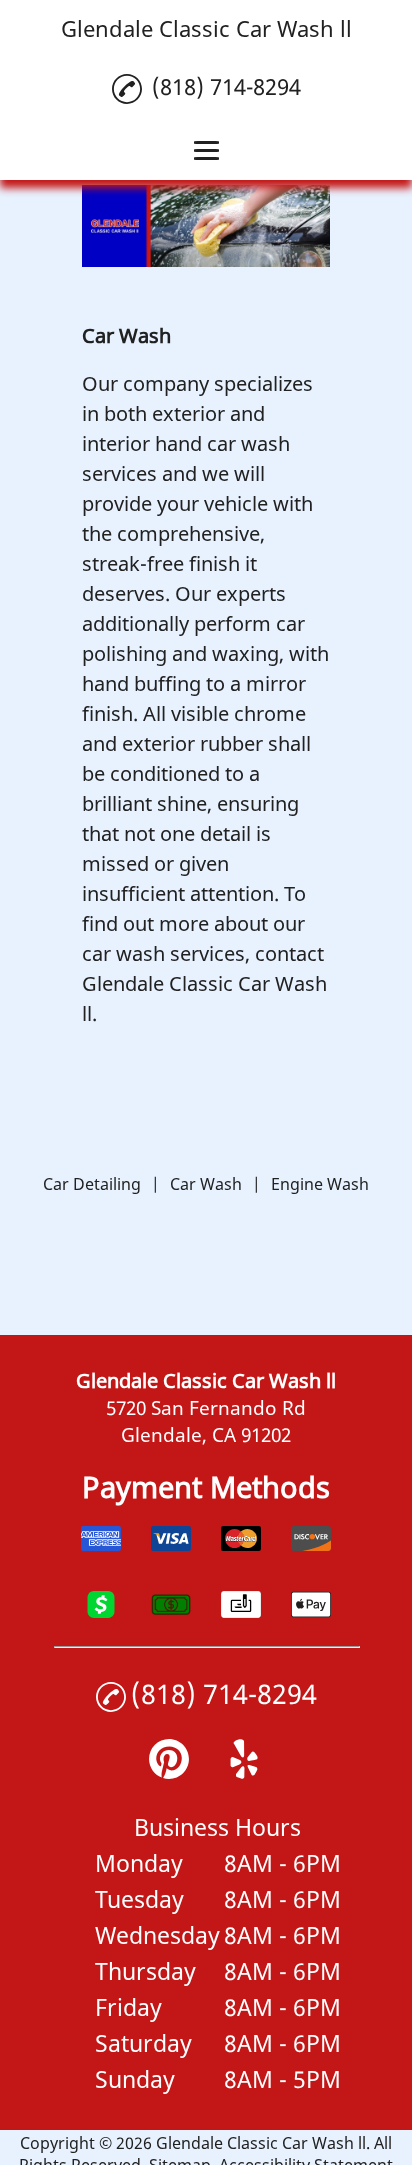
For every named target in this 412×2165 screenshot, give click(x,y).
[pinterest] (169, 1771)
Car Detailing (92, 1184)
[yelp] (244, 1771)
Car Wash (206, 1184)
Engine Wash (320, 1184)
